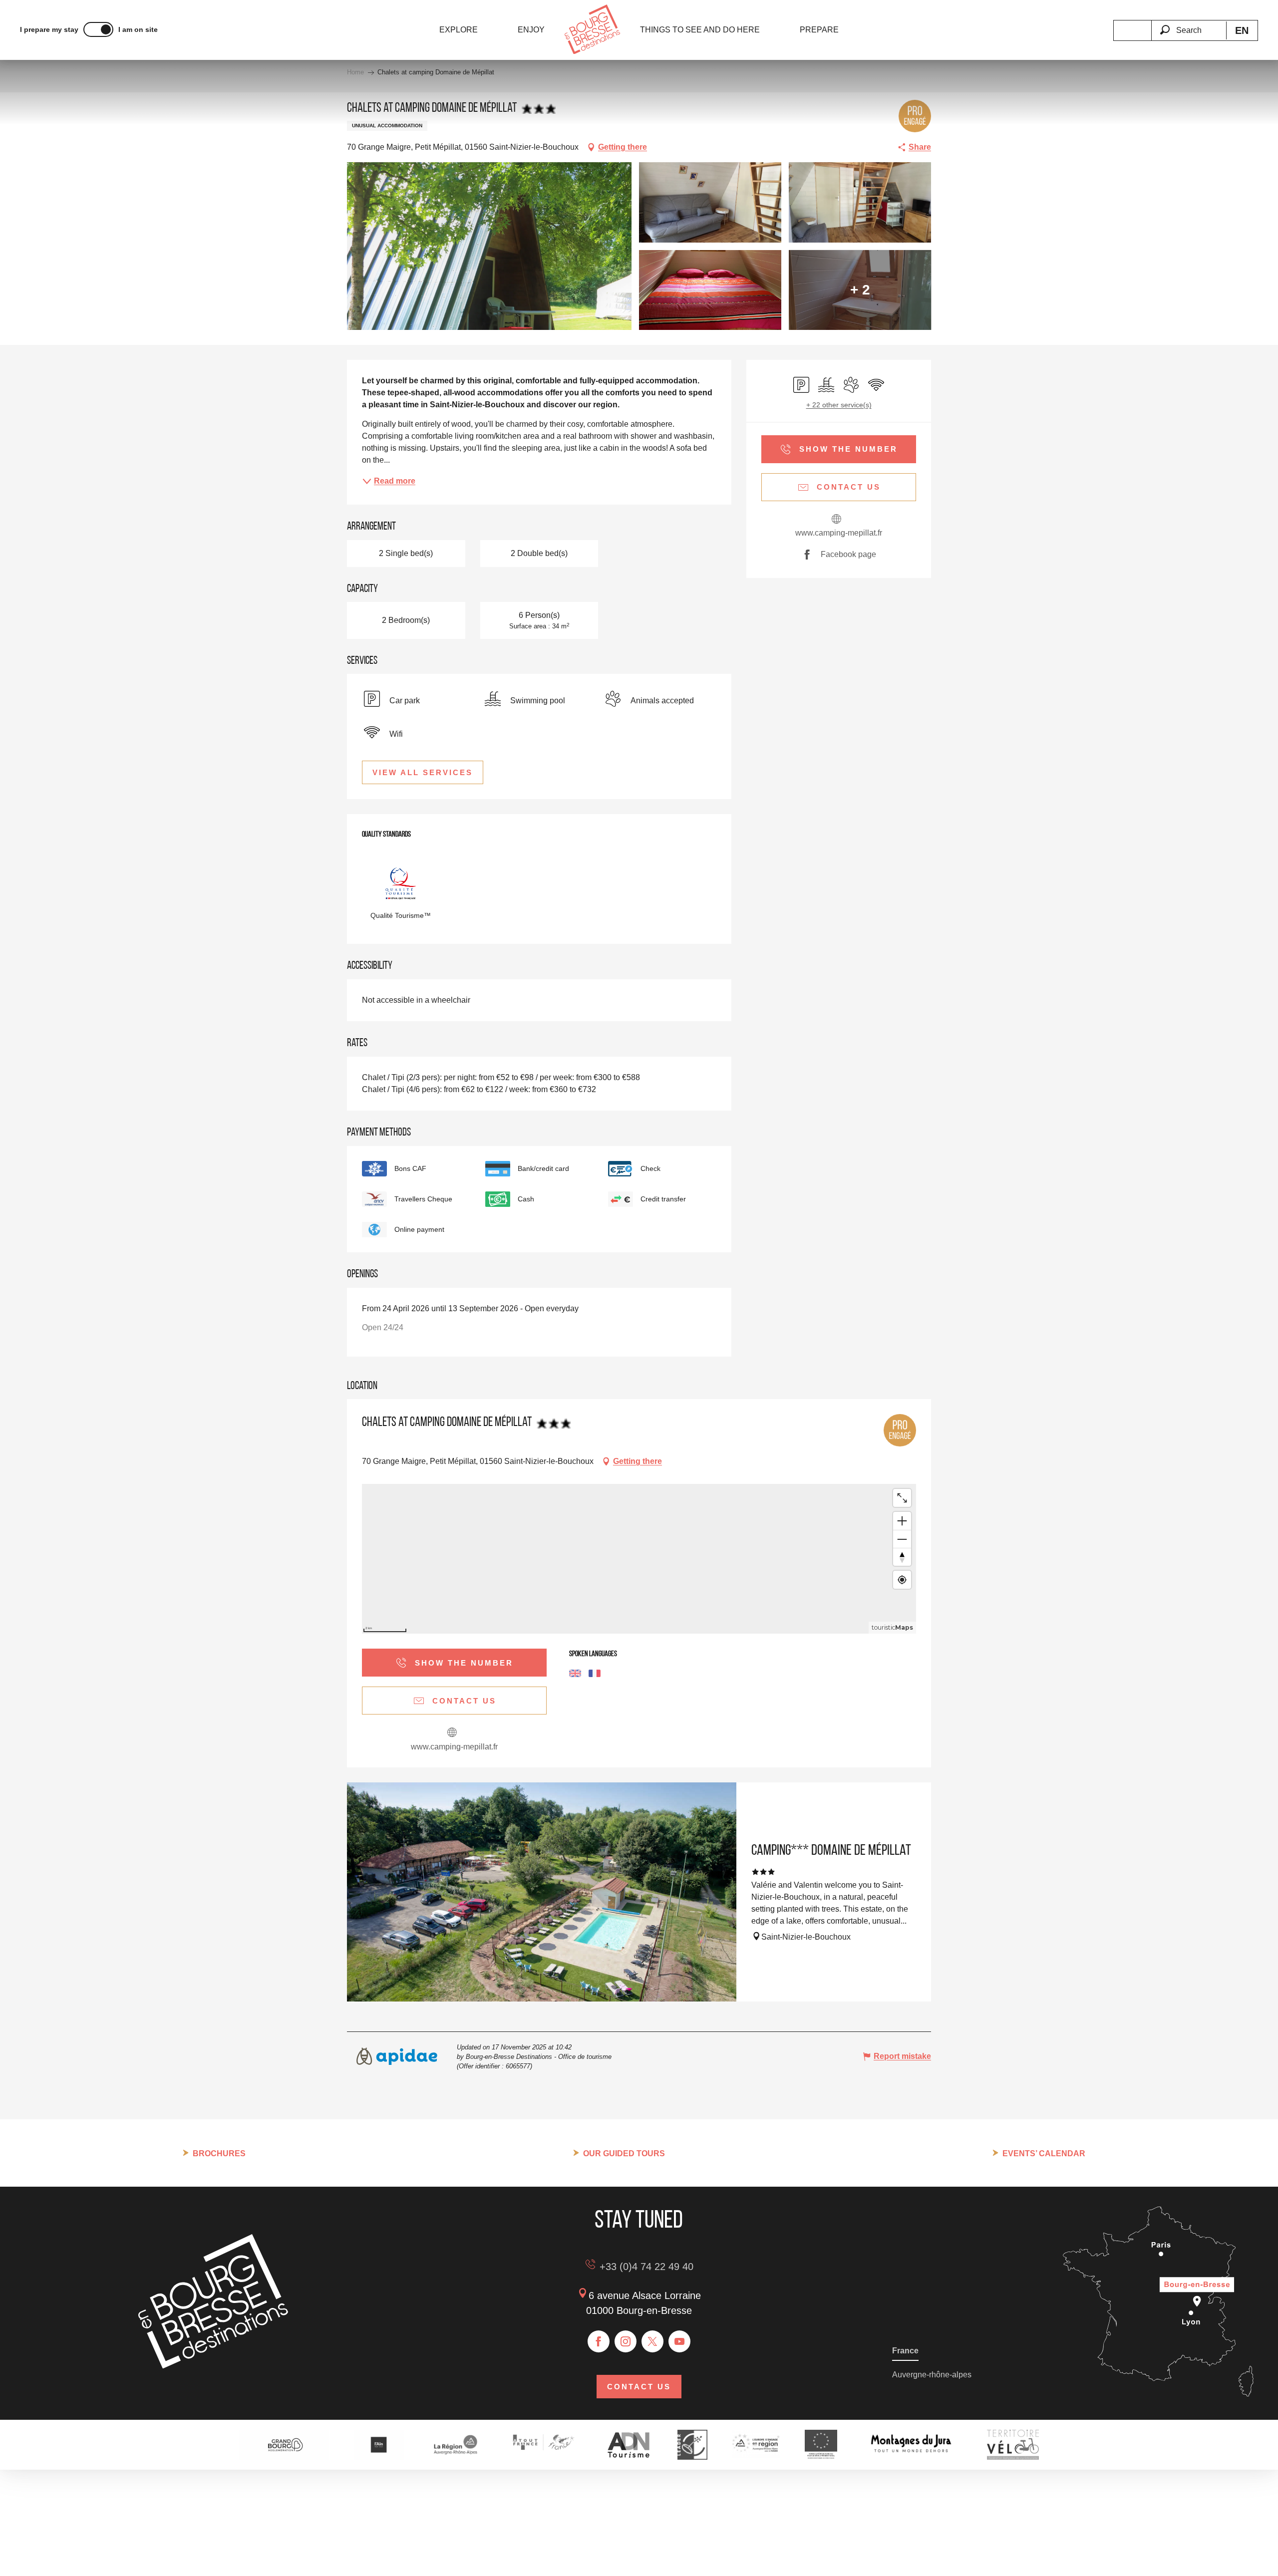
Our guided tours (624, 2153)
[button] (1189, 24)
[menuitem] (459, 30)
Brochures (219, 2153)
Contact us (639, 2387)
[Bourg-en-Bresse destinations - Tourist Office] (213, 2366)
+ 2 (860, 290)
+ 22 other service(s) (839, 405)
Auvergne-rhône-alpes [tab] (932, 2375)
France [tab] (905, 2351)
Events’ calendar (1044, 2153)
